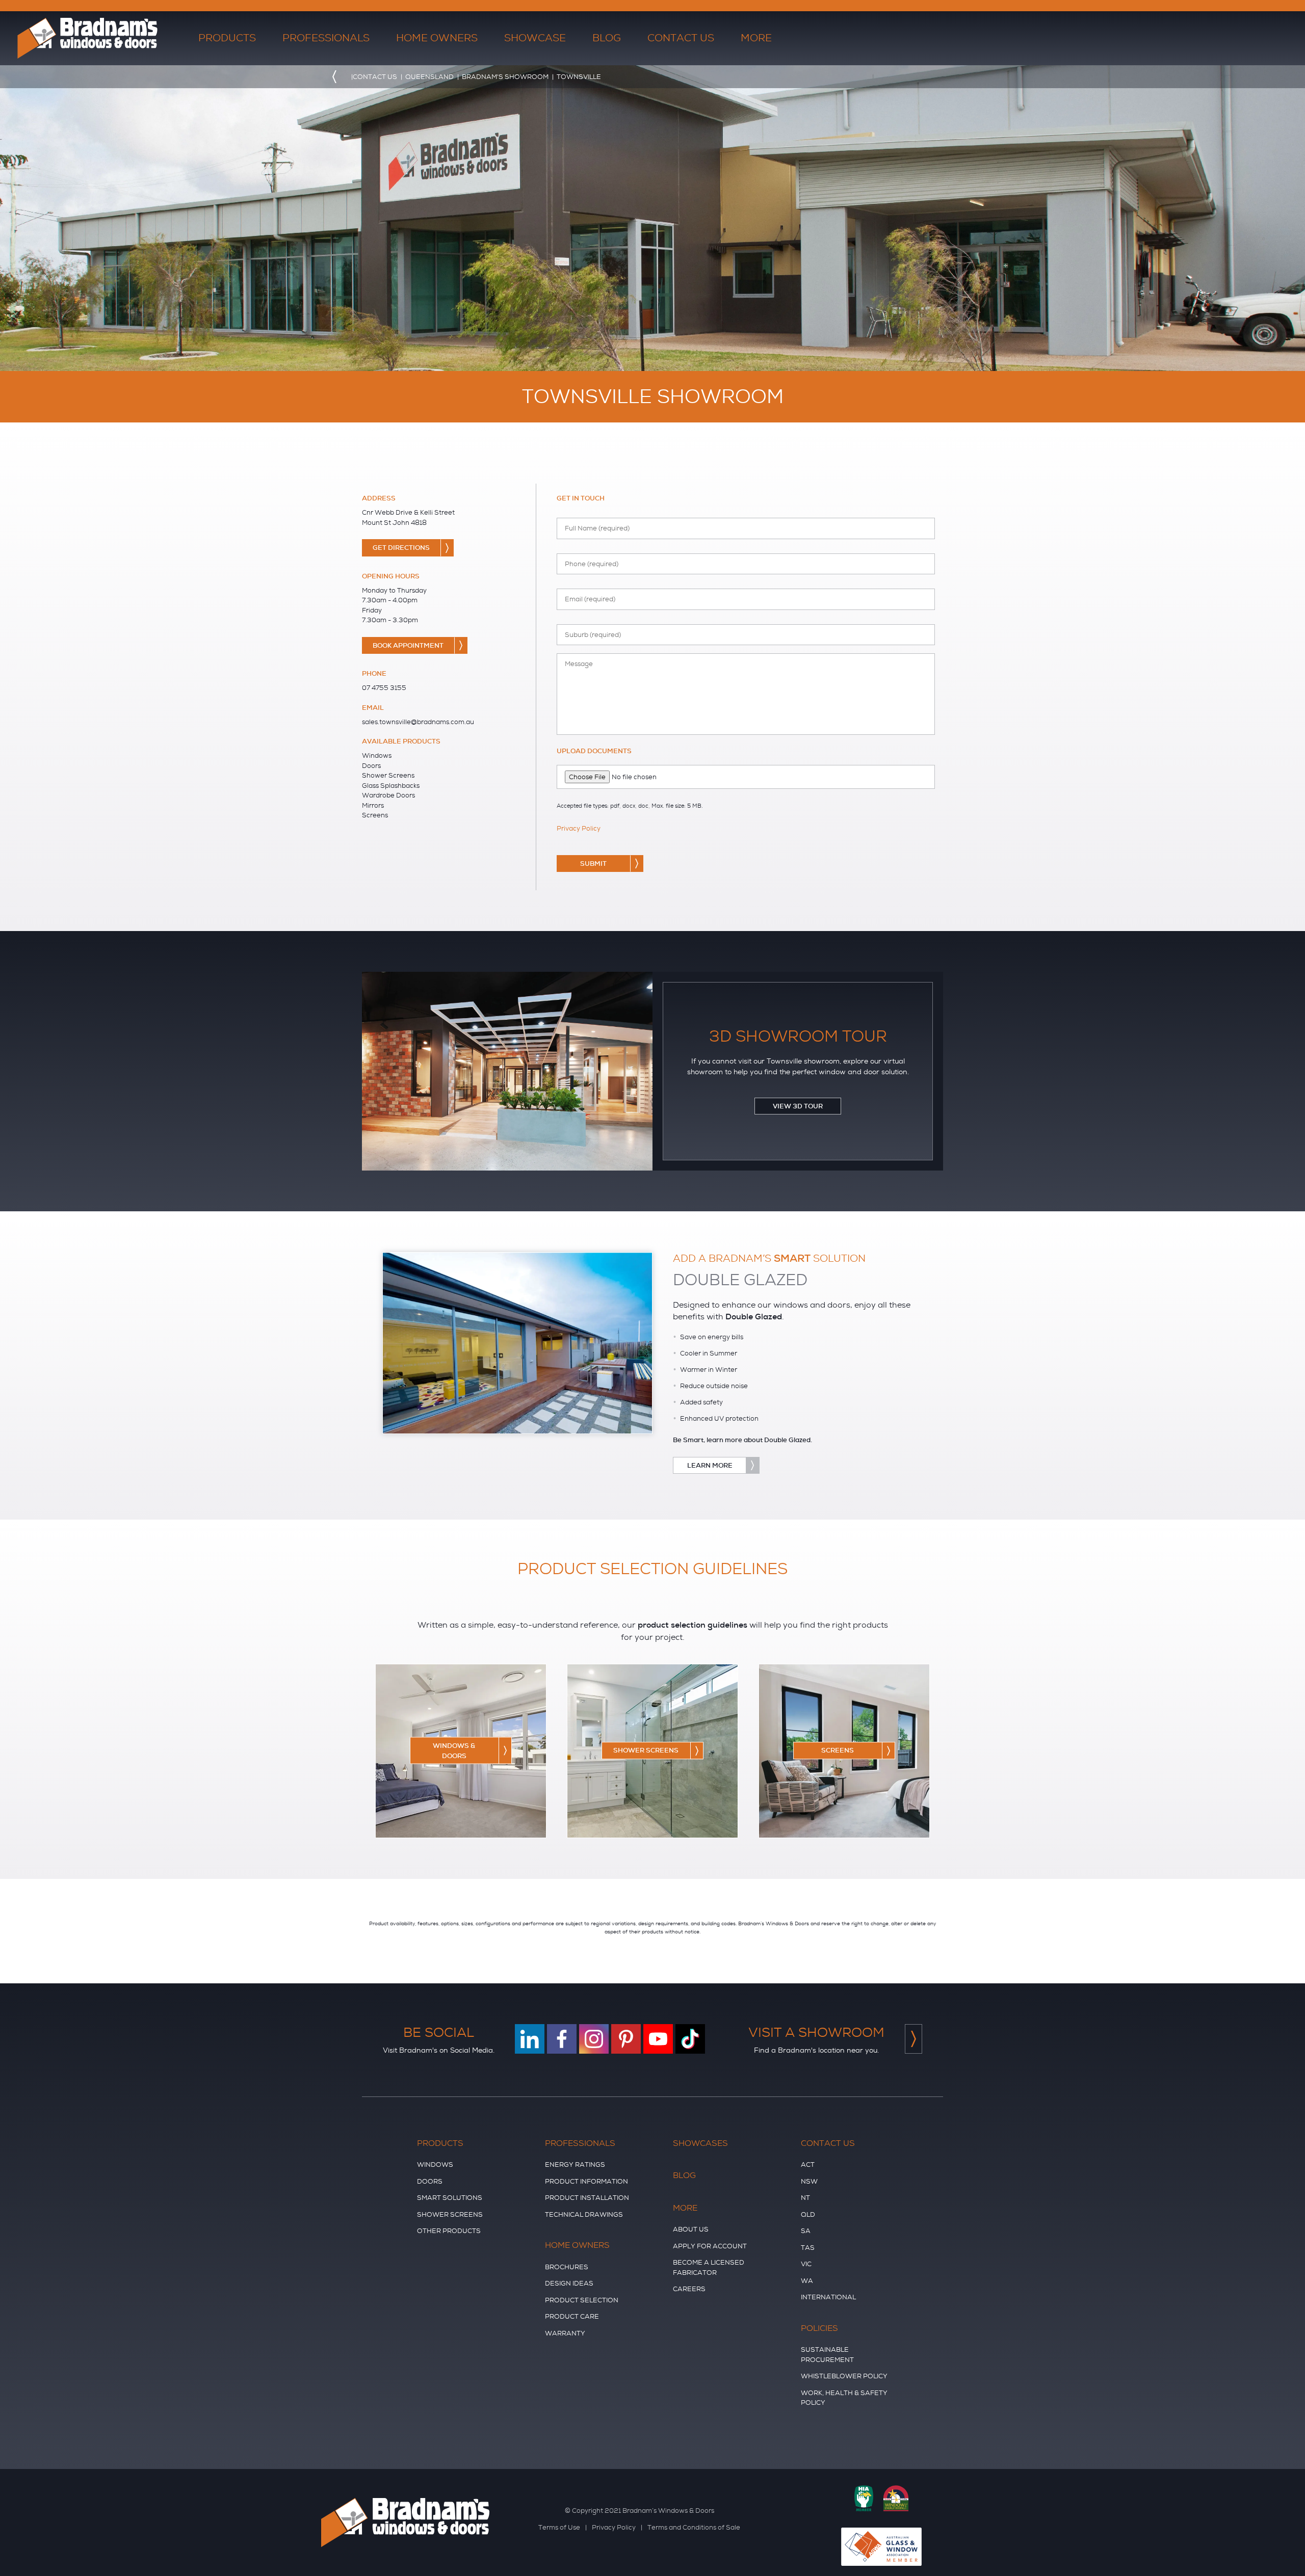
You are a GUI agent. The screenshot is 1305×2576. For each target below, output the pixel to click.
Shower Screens (646, 1751)
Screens (838, 1751)
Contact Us (828, 2143)
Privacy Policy (579, 828)
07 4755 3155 (384, 688)
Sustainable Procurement (827, 2355)
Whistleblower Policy (844, 2376)
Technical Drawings (584, 2214)
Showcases (700, 2143)
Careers (689, 2289)
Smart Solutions (450, 2198)
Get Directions (401, 548)
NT (805, 2198)
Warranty (565, 2333)
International (828, 2297)
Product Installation (587, 2198)
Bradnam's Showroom (505, 77)
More (685, 2208)
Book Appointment (408, 645)
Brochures (567, 2267)
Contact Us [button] (681, 38)
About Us (691, 2229)
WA (807, 2281)
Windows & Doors (454, 1751)
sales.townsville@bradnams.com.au (418, 722)
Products (440, 2143)
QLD (808, 2214)
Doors (430, 2181)
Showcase (535, 38)
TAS (808, 2248)
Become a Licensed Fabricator (709, 2267)
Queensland (429, 77)
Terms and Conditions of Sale (694, 2527)
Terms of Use (559, 2527)
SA (806, 2231)
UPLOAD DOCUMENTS (594, 751)
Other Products (449, 2231)
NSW (809, 2181)
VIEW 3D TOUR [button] (798, 1106)
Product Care (572, 2316)
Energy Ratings (575, 2165)
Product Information (586, 2181)
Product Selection (582, 2300)
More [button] (756, 38)
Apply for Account (710, 2246)
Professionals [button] (326, 38)
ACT (808, 2165)
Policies (819, 2328)
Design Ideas (569, 2283)
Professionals (580, 2143)
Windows (435, 2165)
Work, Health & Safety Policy (844, 2398)
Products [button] (227, 38)
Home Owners (577, 2245)
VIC (806, 2264)
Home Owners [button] (437, 38)
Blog (607, 38)
